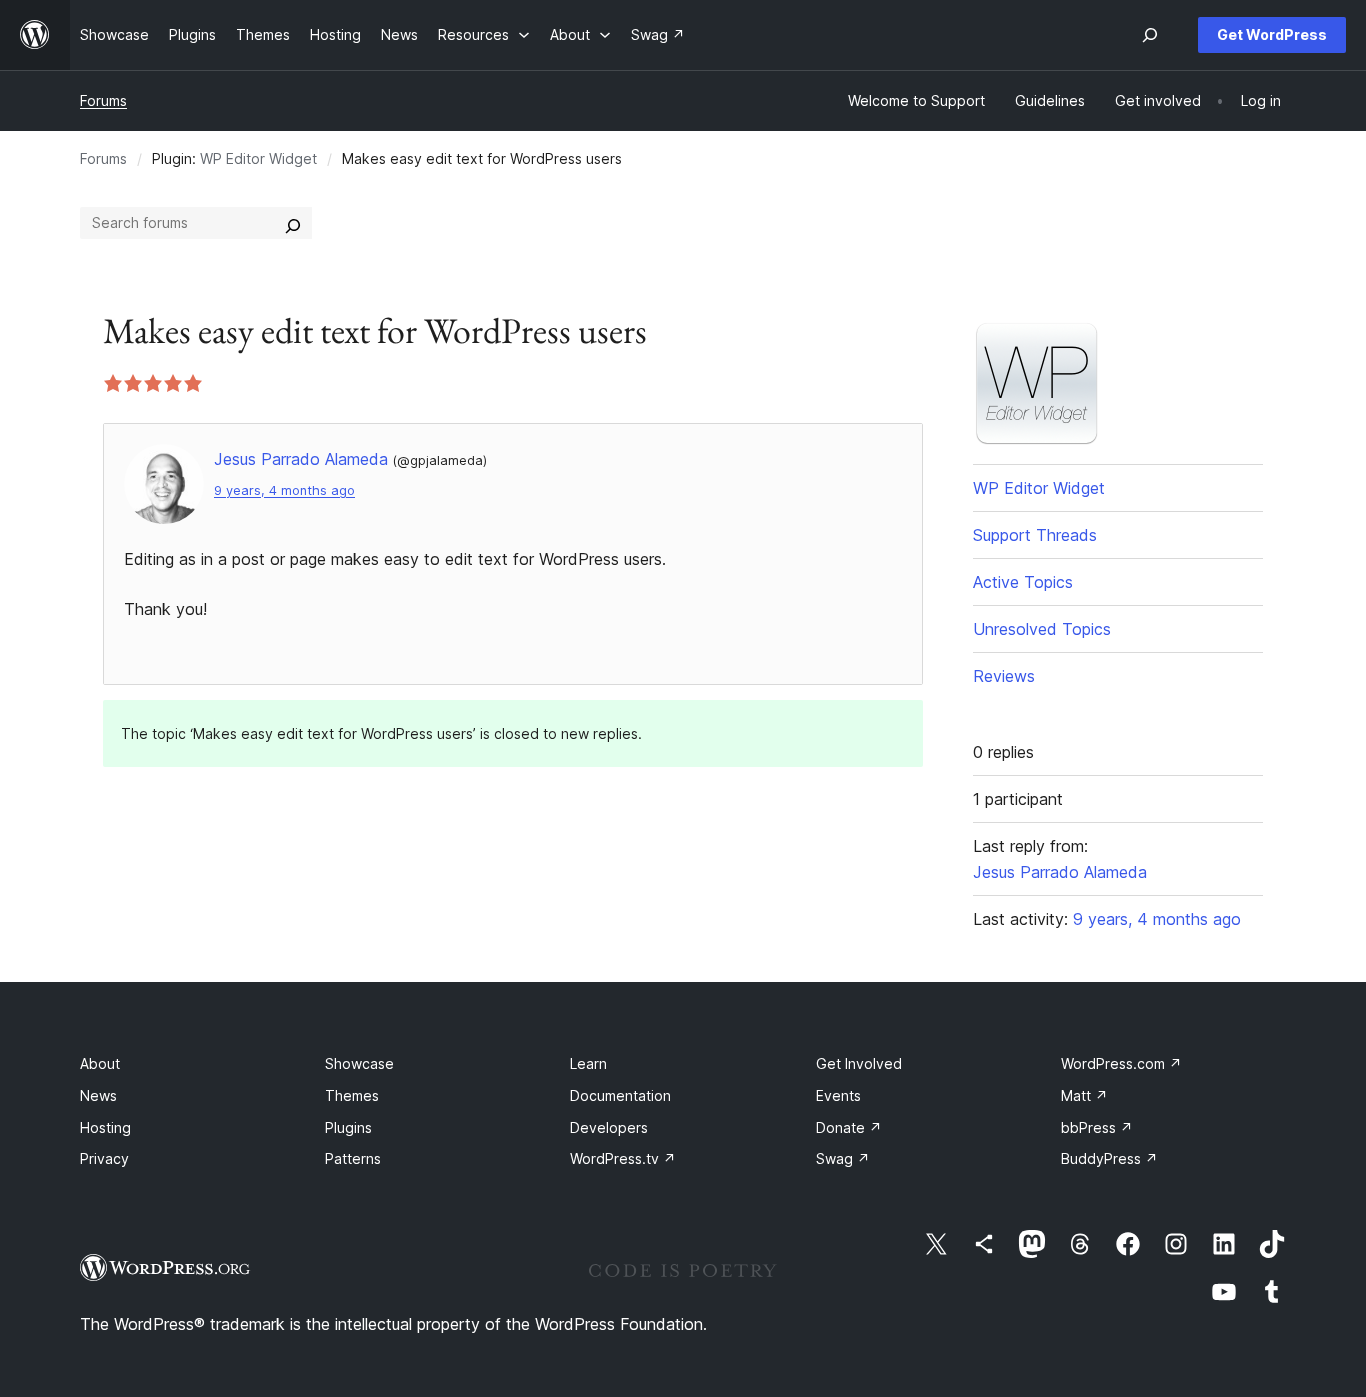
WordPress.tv (623, 1158)
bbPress (1097, 1127)
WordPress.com (1121, 1063)
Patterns (353, 1158)
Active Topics (1023, 582)
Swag (843, 1158)
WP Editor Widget (258, 158)
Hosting (105, 1127)
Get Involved (859, 1063)
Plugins (348, 1127)
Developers (609, 1127)
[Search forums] (293, 223)
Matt (1084, 1095)
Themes (352, 1095)
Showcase (359, 1063)
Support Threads (1035, 535)
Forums (103, 100)
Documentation (620, 1095)
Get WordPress (1272, 34)
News (98, 1095)
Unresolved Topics (1042, 629)
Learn (588, 1063)
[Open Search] (1150, 35)
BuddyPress (1109, 1158)
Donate (849, 1127)
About (100, 1063)
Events (838, 1095)
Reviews (1004, 676)
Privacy (104, 1158)
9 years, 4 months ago (284, 490)
